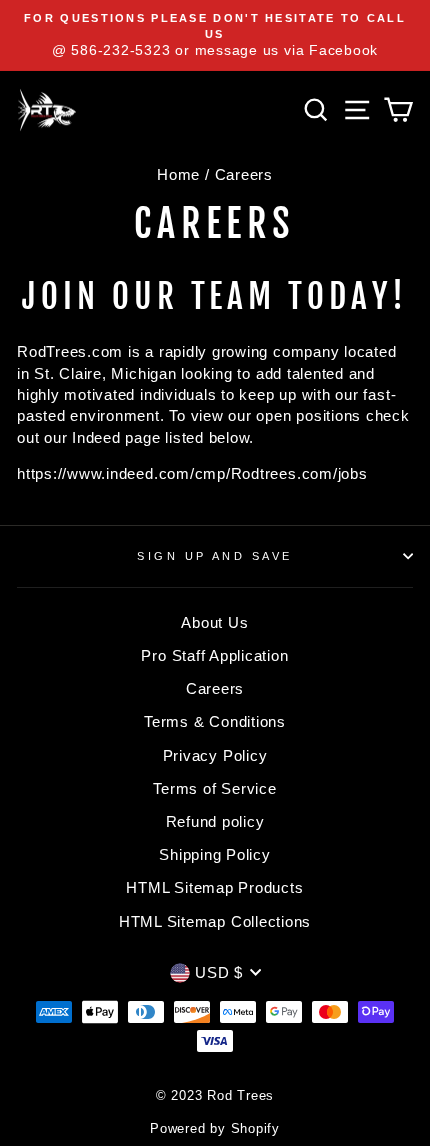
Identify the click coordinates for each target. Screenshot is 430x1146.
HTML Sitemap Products (214, 887)
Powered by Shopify (215, 1129)
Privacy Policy (215, 755)
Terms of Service (214, 788)
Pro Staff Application (214, 655)
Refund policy (215, 821)
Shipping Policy (214, 854)
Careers (215, 688)
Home (178, 174)
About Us (214, 622)
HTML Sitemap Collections (215, 921)
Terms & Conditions (215, 721)
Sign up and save (214, 556)
